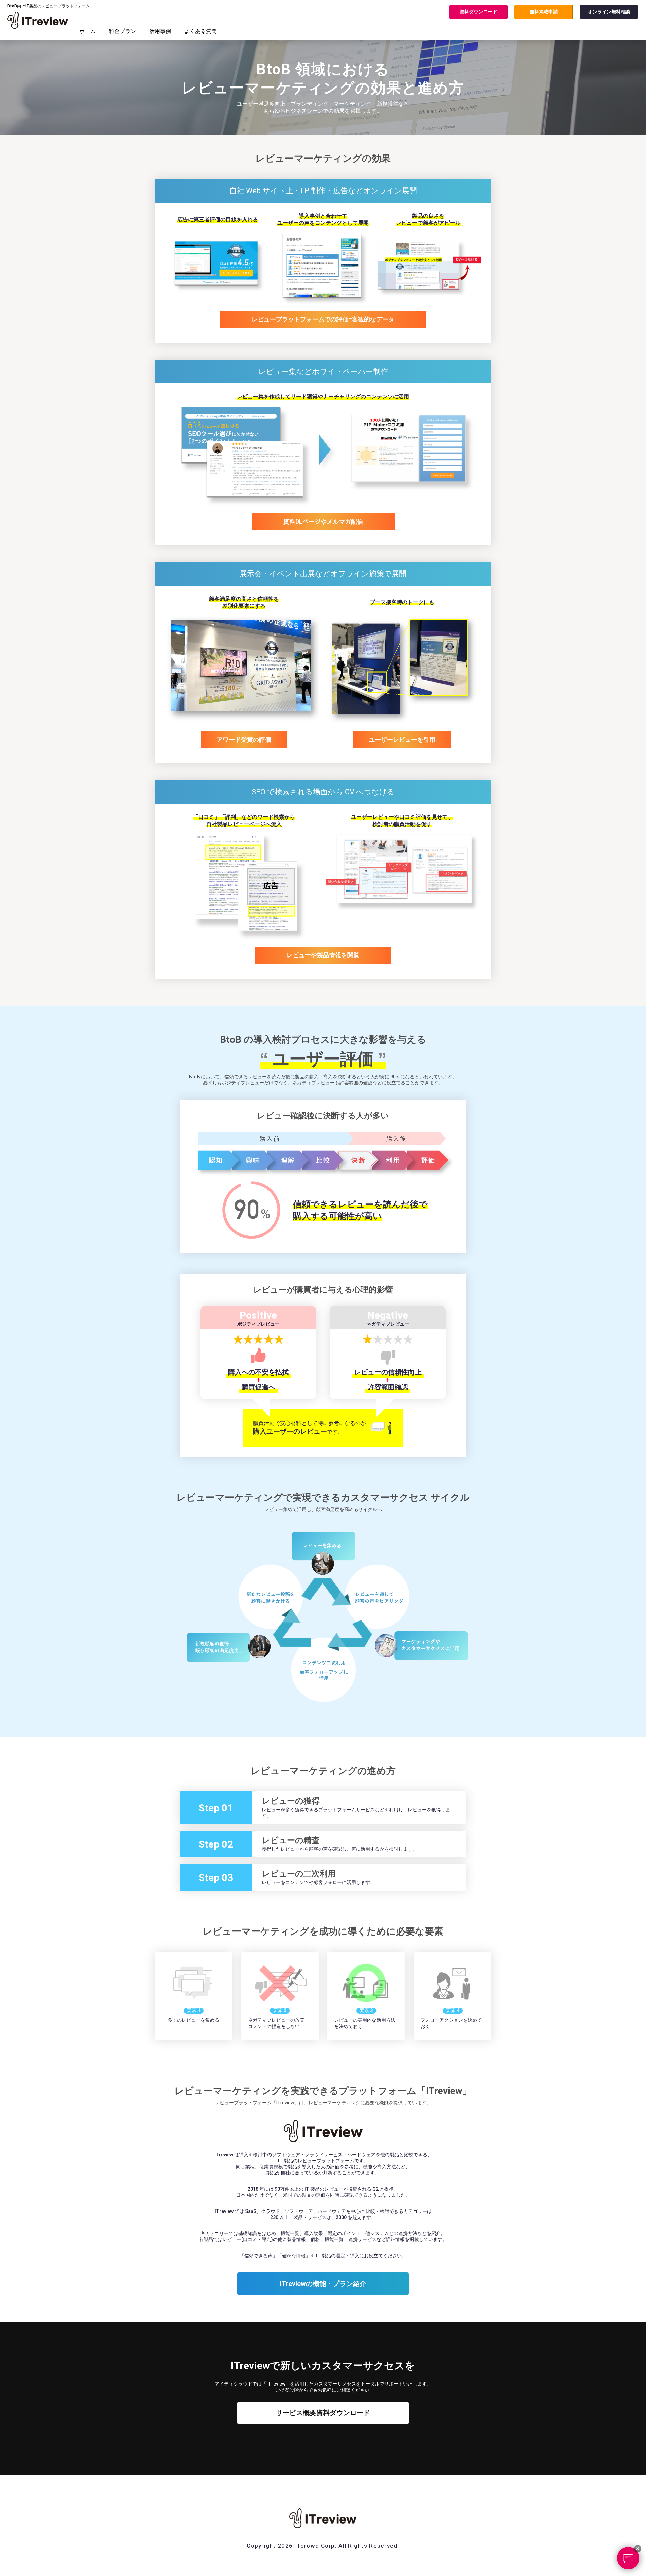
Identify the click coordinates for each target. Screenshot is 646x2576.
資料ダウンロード (478, 12)
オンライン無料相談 (609, 12)
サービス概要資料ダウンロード (323, 2413)
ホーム (87, 31)
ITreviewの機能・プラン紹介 (323, 2284)
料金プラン (122, 31)
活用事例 (160, 31)
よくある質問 (201, 31)
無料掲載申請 (544, 12)
